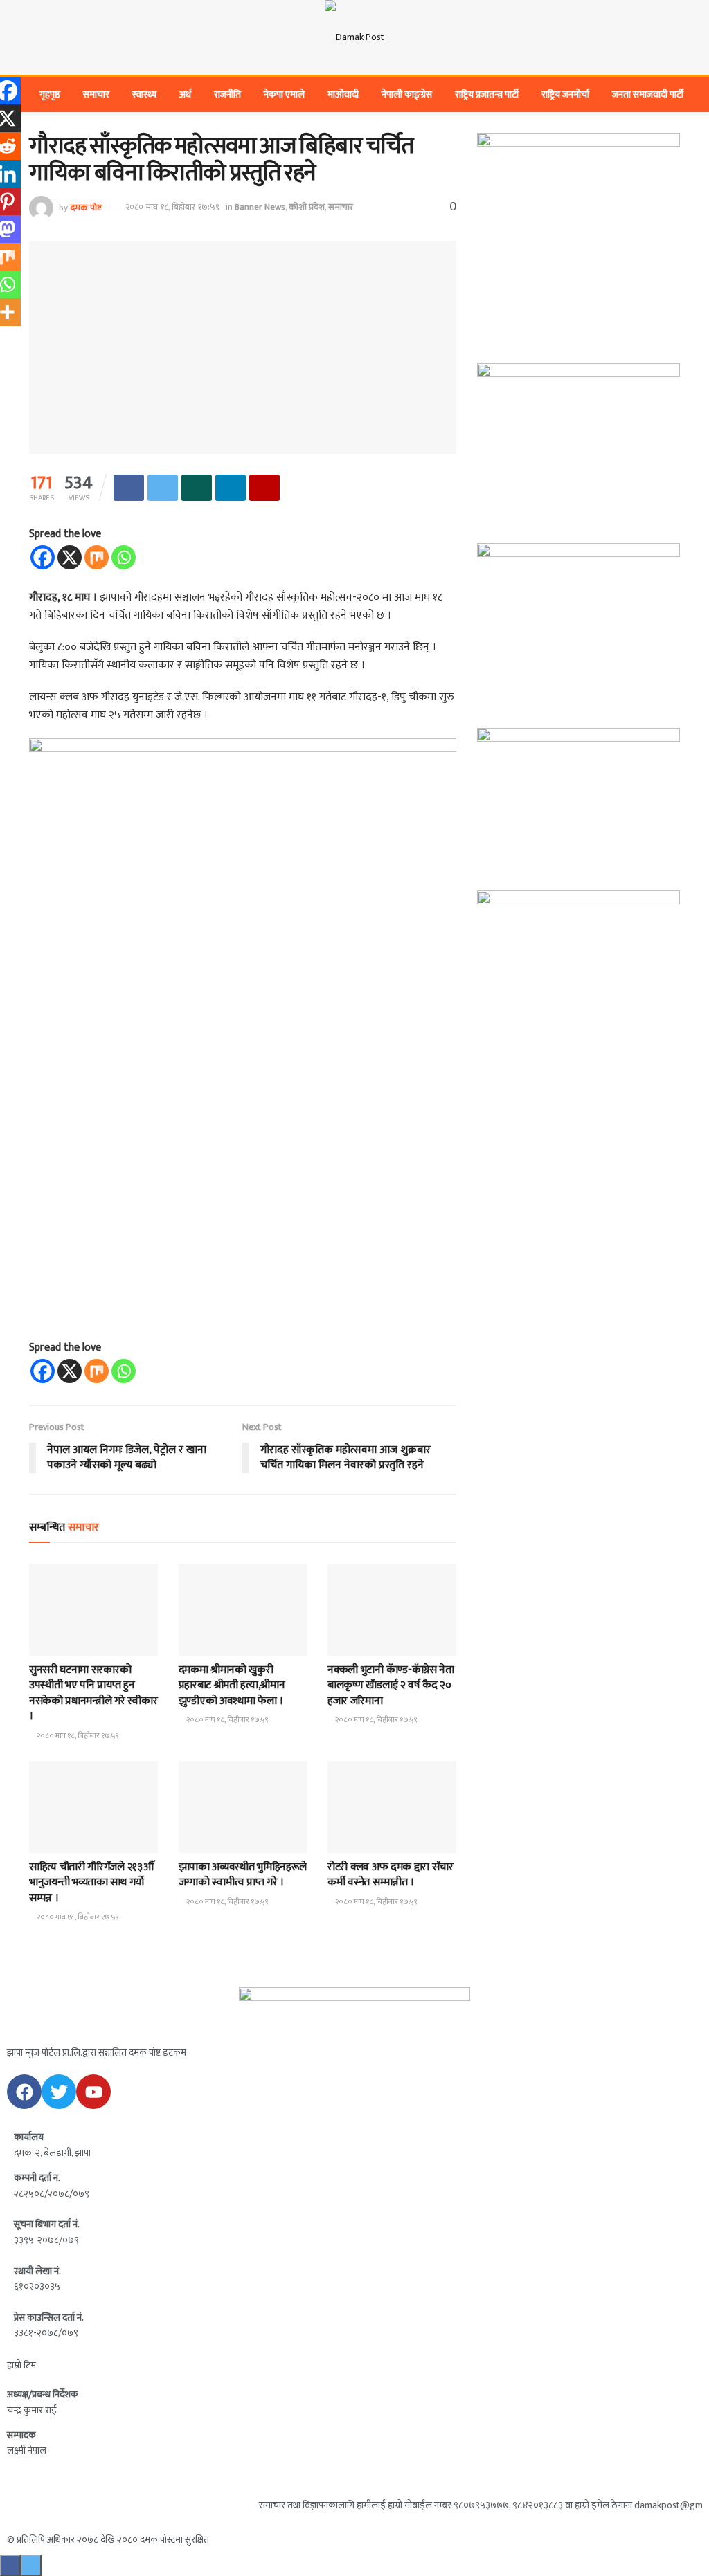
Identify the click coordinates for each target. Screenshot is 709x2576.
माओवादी (343, 94)
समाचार (96, 94)
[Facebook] (43, 557)
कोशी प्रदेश (307, 207)
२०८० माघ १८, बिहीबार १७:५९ (172, 207)
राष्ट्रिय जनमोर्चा (565, 94)
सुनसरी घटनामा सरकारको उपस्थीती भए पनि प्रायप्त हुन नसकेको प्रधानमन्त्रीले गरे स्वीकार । (93, 1693)
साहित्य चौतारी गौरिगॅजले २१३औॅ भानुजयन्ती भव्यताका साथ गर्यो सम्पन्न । (91, 1883)
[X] (70, 557)
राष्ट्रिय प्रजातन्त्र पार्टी (487, 94)
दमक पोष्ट (86, 207)
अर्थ (185, 94)
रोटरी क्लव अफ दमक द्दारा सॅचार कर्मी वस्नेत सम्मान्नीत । (391, 1875)
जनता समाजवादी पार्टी (648, 94)
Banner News (260, 207)
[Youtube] (93, 2092)
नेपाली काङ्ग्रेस (407, 94)
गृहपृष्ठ (50, 94)
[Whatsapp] (124, 557)
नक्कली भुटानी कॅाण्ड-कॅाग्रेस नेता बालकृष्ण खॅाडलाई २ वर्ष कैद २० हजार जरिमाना (391, 1686)
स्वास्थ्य (144, 94)
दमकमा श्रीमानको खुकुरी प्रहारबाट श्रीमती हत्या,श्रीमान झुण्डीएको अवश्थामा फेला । (232, 1686)
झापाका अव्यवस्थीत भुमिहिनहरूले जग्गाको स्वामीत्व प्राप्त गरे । (243, 1875)
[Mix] (97, 557)
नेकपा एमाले (284, 94)
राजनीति (227, 94)
